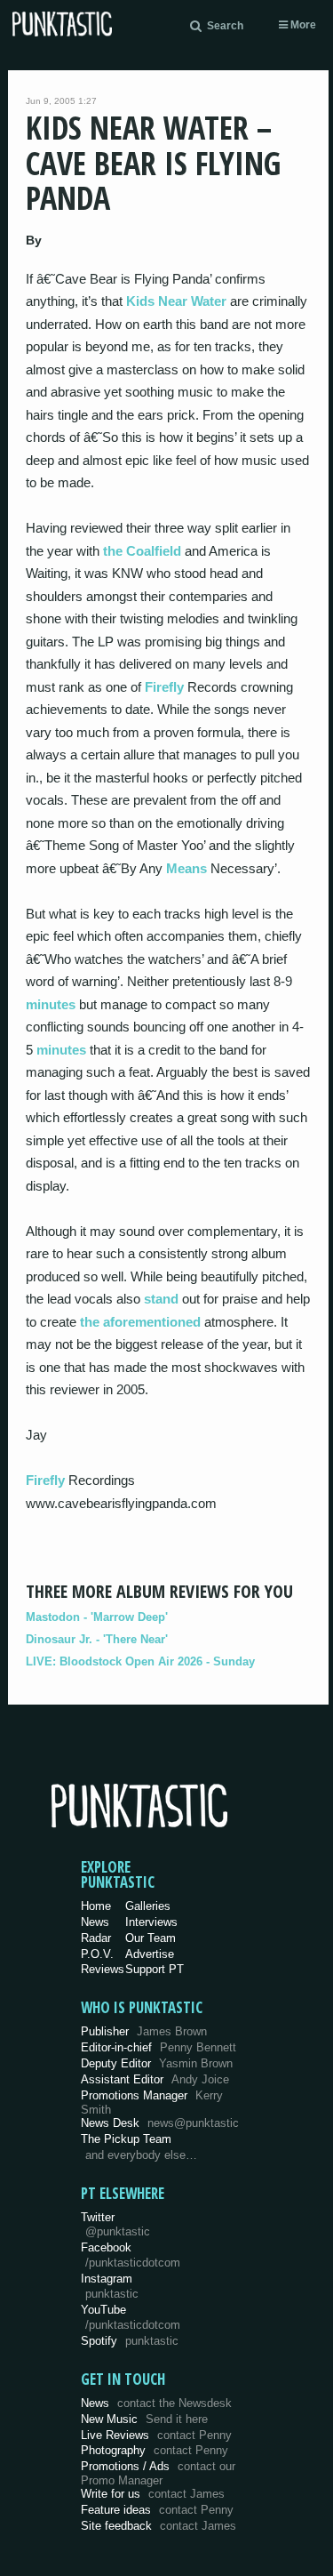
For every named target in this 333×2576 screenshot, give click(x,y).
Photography (155, 2450)
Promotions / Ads (158, 2473)
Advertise (150, 1954)
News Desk (160, 2123)
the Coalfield (142, 551)
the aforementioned (140, 1322)
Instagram (110, 2286)
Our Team (151, 1938)
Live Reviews (156, 2435)
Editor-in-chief (159, 2047)
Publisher (144, 2031)
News (95, 1922)
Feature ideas (157, 2510)
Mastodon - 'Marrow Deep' (97, 1617)
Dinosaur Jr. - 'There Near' (97, 1639)
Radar (96, 1938)
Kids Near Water (176, 301)
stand (161, 1299)
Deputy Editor (157, 2063)
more (302, 25)
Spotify (130, 2341)
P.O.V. (97, 1954)
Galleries (148, 1906)
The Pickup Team (126, 2139)
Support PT (155, 1969)
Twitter (115, 2225)
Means (186, 868)
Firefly (164, 687)
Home (96, 1906)
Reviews (103, 1969)
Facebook (131, 2255)
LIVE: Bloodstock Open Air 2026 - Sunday (140, 1661)
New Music (144, 2419)
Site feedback (159, 2526)
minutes (51, 1004)
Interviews (151, 1922)
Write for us (153, 2494)
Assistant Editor (155, 2079)
